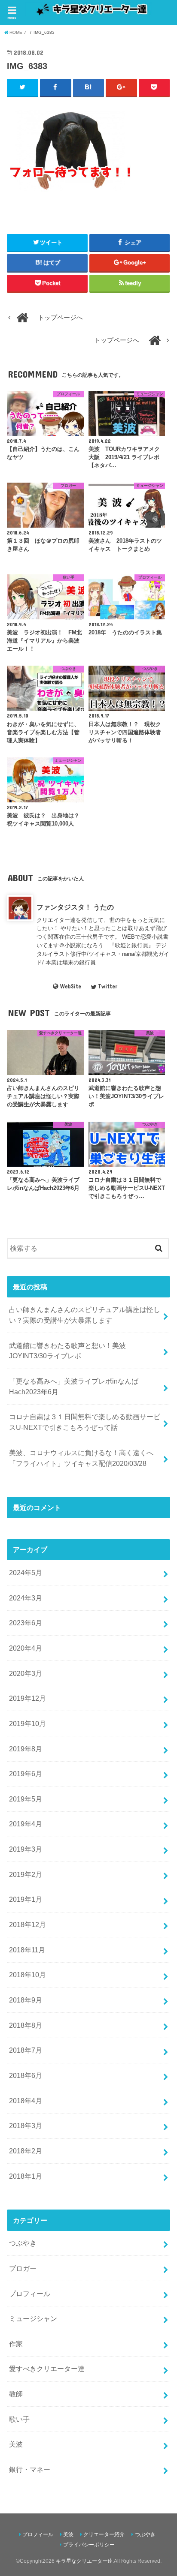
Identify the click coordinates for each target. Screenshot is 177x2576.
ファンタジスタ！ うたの (75, 907)
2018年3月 (26, 2126)
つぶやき (23, 2243)
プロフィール (30, 2294)
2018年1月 (26, 2176)
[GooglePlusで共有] (121, 87)
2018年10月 (27, 1975)
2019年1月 (26, 1899)
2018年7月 (26, 2050)
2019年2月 (26, 1874)
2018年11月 (27, 1950)
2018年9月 (26, 2000)
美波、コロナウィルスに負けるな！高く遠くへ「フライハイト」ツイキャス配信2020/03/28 (81, 1458)
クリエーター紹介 (104, 2534)
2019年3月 (26, 1849)
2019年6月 (26, 1774)
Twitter (108, 986)
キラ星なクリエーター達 (84, 2561)
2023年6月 (26, 1623)
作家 (16, 2344)
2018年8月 (26, 2025)
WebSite (70, 986)
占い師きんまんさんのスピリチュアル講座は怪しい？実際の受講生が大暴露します (85, 1315)
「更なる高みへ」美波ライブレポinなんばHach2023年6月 (74, 1386)
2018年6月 (26, 2075)
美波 (16, 2444)
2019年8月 (26, 1749)
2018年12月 (27, 1924)
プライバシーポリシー (89, 2545)
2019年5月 (26, 1799)
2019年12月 (27, 1698)
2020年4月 (26, 1648)
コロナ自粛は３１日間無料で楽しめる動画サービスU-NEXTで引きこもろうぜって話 (85, 1422)
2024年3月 (26, 1598)
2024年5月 (26, 1573)
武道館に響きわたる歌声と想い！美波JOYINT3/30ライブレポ (67, 1351)
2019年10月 (27, 1723)
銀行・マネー (30, 2469)
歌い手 (19, 2419)
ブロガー (23, 2268)
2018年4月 (26, 2101)
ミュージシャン (33, 2318)
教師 (16, 2394)
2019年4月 (26, 1824)
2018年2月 (26, 2151)
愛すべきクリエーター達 (47, 2369)
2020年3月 (26, 1673)
